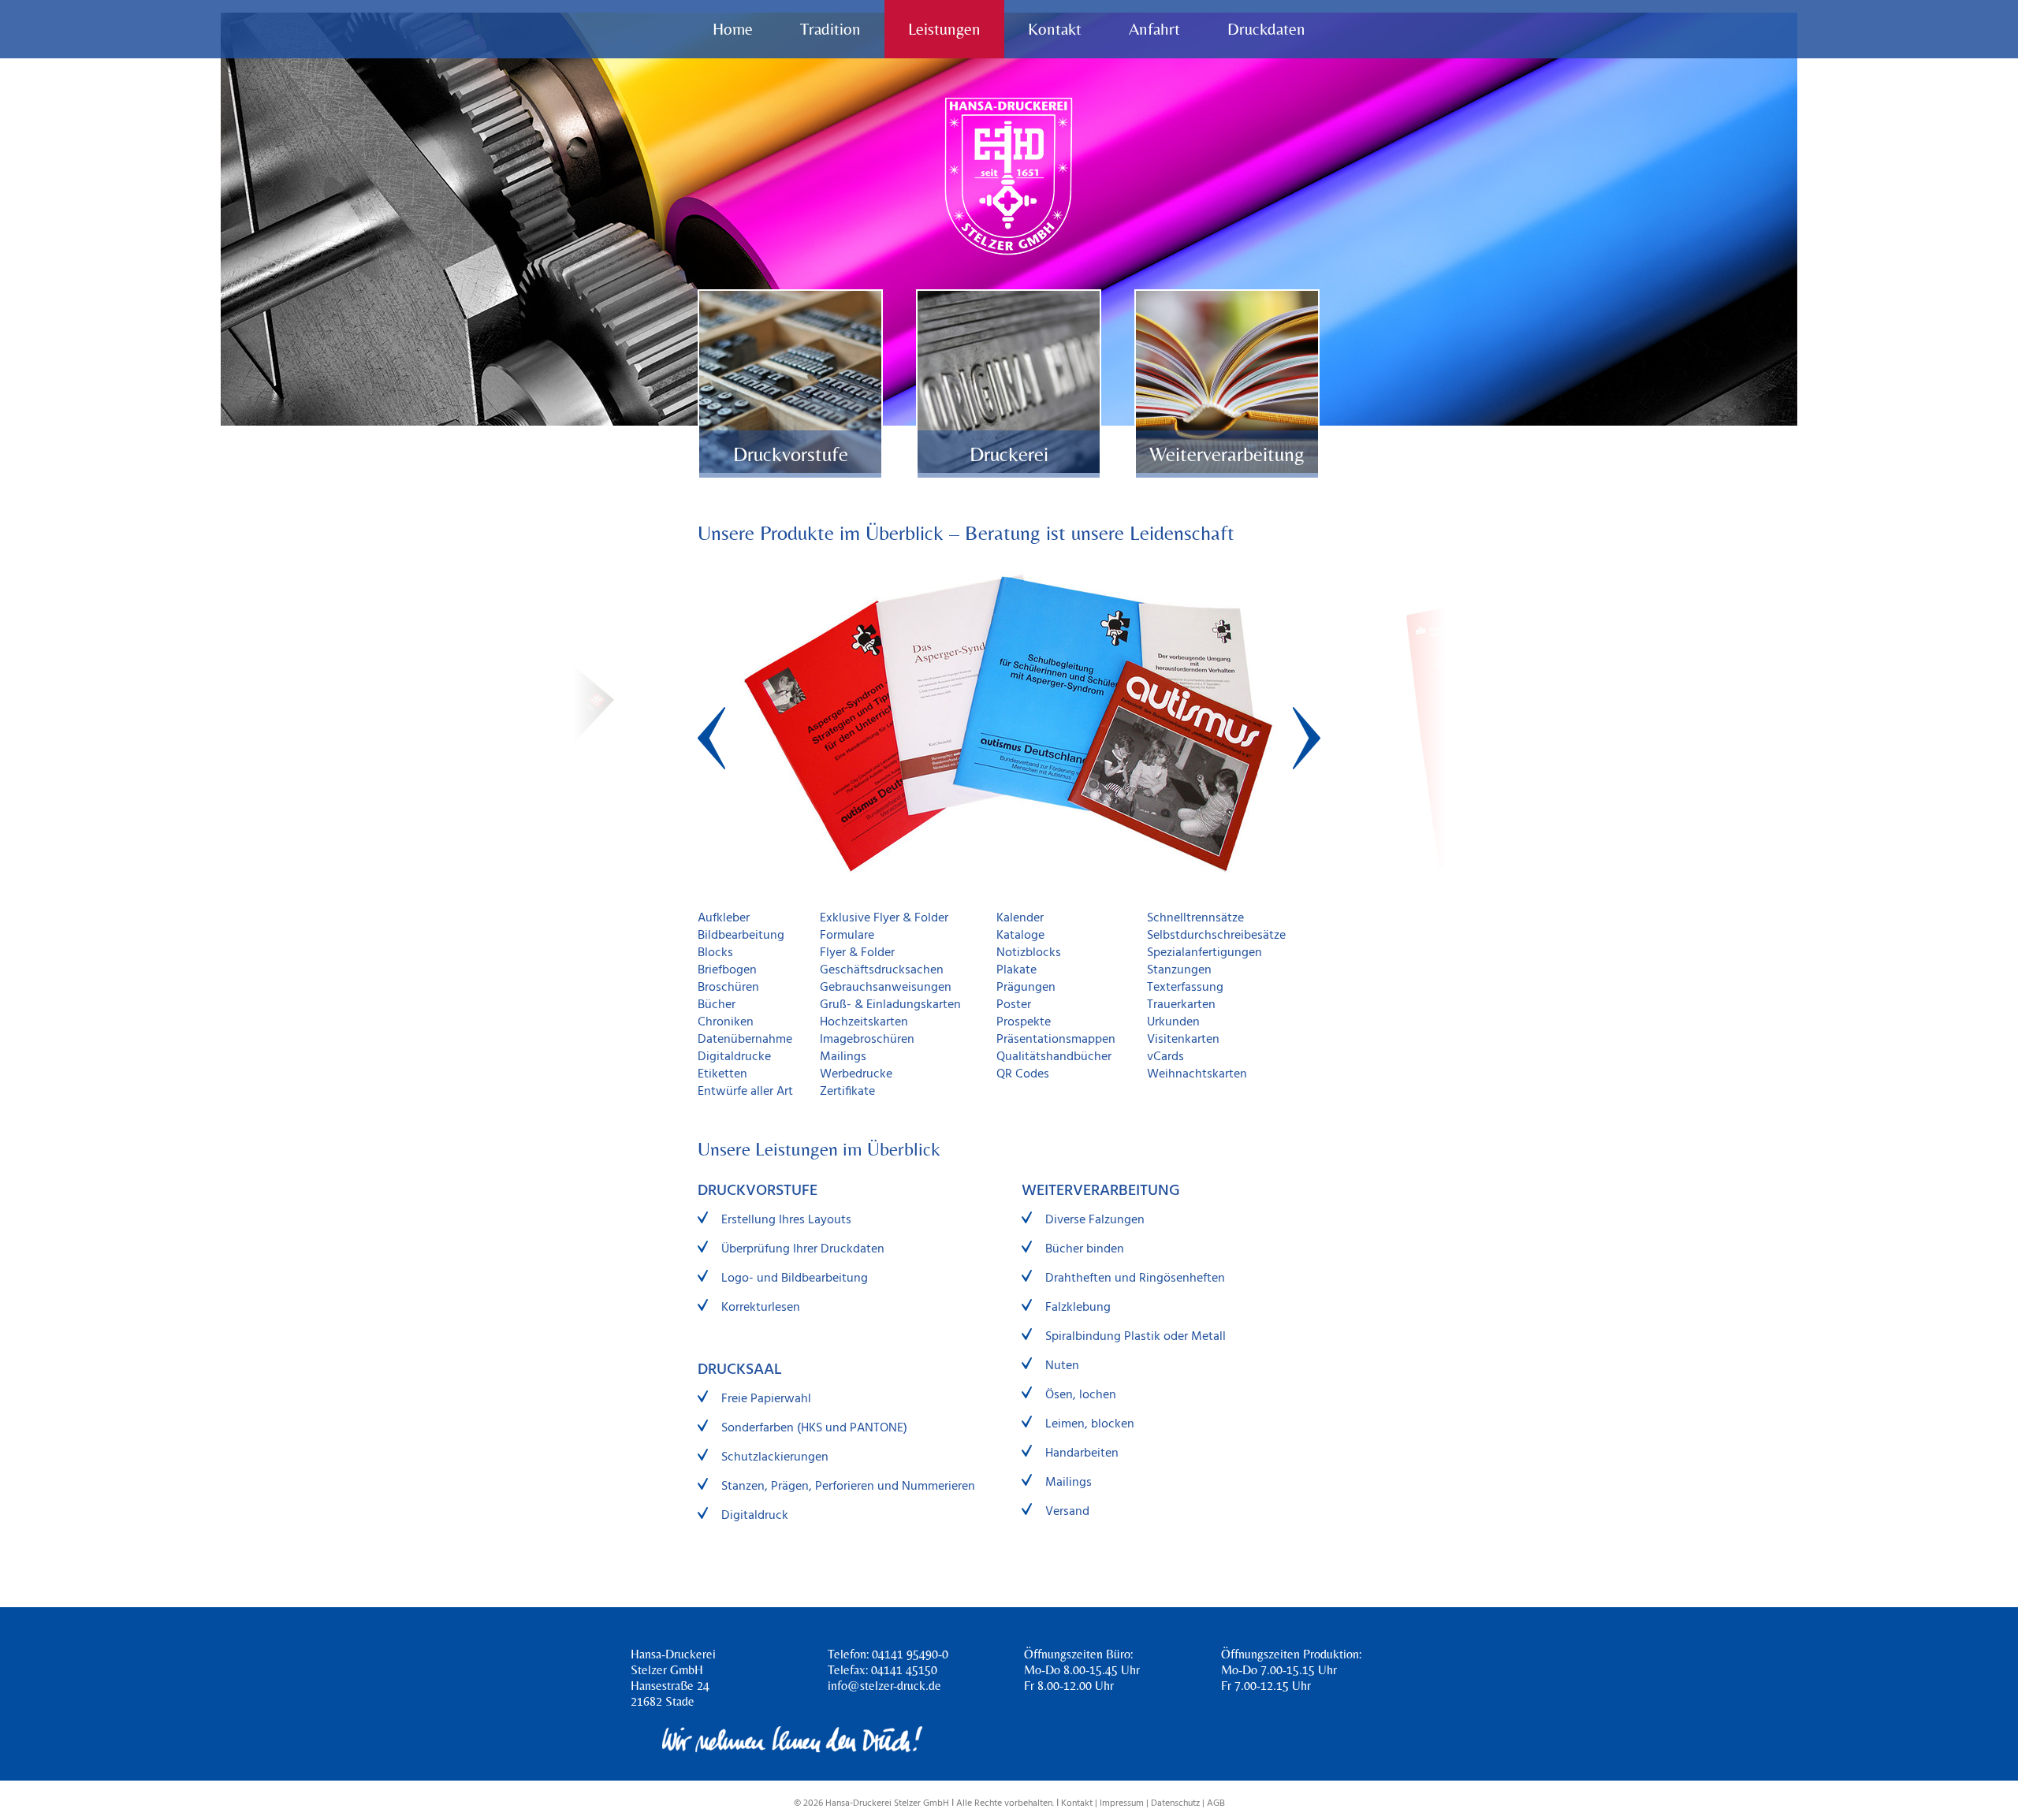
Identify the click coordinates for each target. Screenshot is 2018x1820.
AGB (1216, 1803)
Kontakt (1077, 1803)
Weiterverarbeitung (1227, 454)
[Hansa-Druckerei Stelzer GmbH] (1009, 176)
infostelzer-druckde (884, 1686)
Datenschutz (1175, 1803)
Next (1307, 738)
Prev (711, 738)
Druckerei (1009, 454)
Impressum (1122, 1803)
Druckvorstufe (791, 454)
